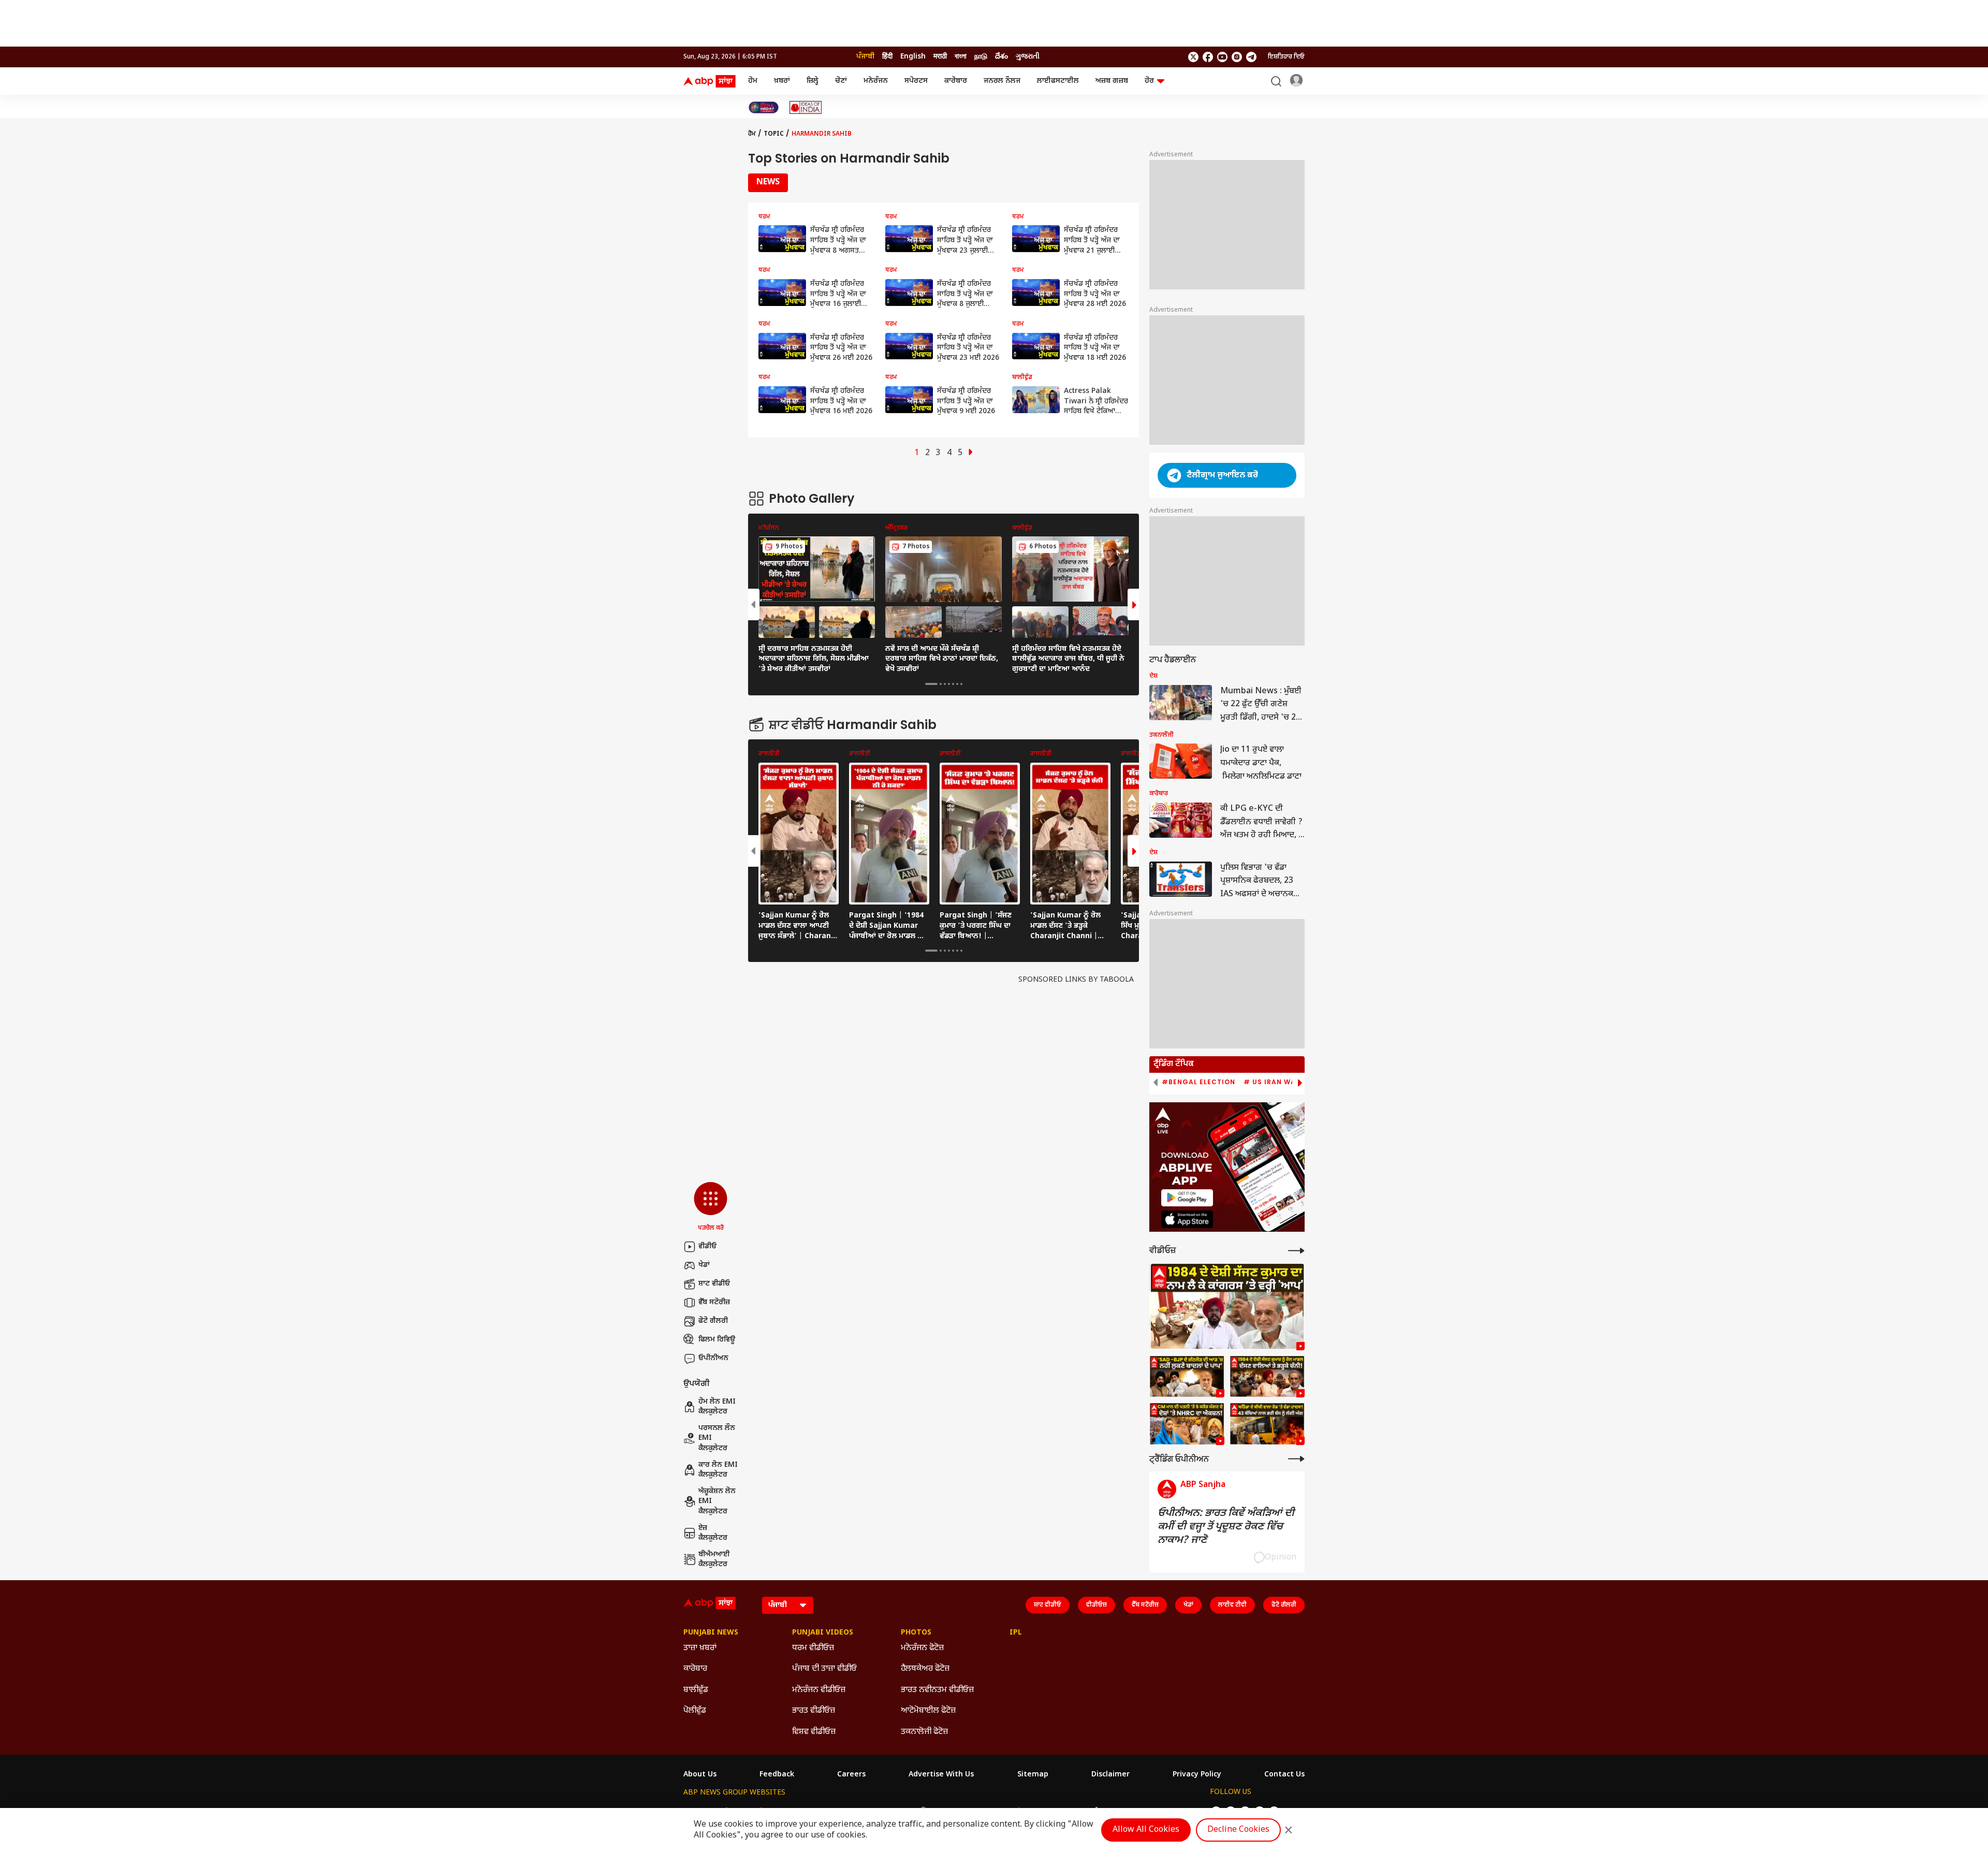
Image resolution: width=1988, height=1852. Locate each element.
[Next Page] (971, 453)
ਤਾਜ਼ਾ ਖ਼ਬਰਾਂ (700, 1648)
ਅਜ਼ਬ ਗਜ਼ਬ (1112, 81)
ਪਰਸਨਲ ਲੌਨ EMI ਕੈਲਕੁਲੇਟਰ (717, 1438)
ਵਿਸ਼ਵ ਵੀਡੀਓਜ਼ (814, 1732)
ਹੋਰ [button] (1149, 81)
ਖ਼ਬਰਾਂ (782, 81)
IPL (1016, 1633)
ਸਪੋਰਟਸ (916, 81)
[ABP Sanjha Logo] (710, 81)
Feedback (777, 1775)
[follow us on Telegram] (1251, 57)
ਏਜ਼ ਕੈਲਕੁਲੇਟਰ (713, 1533)
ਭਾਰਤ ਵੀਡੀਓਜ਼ (814, 1711)
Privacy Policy (1197, 1775)
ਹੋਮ (753, 81)
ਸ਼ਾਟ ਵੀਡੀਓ (714, 1284)
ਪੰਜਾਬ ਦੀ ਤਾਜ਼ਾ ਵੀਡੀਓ (824, 1669)
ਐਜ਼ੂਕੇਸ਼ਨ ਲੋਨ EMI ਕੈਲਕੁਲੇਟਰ (717, 1501)
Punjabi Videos (823, 1633)
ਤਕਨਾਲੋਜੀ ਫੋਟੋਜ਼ (924, 1732)
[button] (711, 1207)
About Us (700, 1775)
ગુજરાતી (1028, 57)
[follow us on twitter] (1193, 57)
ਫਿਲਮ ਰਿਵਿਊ (717, 1340)
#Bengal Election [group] (1198, 1082)
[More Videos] (1296, 1251)
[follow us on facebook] (1208, 57)
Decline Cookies (1238, 1830)
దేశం (1002, 57)
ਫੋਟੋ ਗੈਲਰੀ (713, 1321)
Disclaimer (1110, 1775)
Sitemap (1033, 1775)
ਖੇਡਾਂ (704, 1265)
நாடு (981, 57)
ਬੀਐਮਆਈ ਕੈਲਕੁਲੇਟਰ (714, 1560)
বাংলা (961, 57)
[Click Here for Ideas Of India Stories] (806, 107)
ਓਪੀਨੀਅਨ (713, 1358)
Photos (916, 1633)
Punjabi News (711, 1633)
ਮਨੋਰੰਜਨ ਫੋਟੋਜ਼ (922, 1648)
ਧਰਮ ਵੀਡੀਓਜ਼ (813, 1648)
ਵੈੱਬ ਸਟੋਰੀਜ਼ (714, 1302)
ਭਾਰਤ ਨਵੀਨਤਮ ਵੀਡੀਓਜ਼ (937, 1690)
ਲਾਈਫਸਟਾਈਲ (1058, 81)
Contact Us (1284, 1775)
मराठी (940, 57)
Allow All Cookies (1146, 1830)
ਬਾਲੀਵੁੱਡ (696, 1690)
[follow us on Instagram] (1237, 57)
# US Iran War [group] (1272, 1082)
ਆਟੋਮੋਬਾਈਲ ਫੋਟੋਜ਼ (928, 1711)
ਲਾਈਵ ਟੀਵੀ (1232, 1605)
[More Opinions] (1296, 1459)
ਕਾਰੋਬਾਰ (956, 81)
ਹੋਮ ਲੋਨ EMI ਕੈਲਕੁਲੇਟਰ (717, 1407)
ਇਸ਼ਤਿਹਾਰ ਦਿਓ (1286, 57)
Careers (851, 1775)
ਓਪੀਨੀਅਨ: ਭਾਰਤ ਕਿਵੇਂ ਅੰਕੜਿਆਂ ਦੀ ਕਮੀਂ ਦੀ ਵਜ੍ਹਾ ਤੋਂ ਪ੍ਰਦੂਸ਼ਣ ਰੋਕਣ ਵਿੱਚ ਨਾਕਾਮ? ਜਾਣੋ (1226, 1527)
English (913, 57)
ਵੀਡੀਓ (707, 1246)
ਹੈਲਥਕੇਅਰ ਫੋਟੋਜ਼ (925, 1669)
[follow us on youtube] (1222, 57)
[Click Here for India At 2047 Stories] (764, 107)
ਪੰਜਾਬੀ (865, 57)
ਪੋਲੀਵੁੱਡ (695, 1711)
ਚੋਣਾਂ (841, 81)
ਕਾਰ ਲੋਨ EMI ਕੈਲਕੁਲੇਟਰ (718, 1470)
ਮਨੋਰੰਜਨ (876, 81)
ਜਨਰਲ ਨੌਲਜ (1002, 81)
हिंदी (887, 57)
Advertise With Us (941, 1775)
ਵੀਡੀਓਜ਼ (1097, 1605)
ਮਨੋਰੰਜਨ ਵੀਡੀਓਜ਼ (819, 1690)
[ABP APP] (1187, 1198)
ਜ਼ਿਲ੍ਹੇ (813, 81)
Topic (774, 134)
